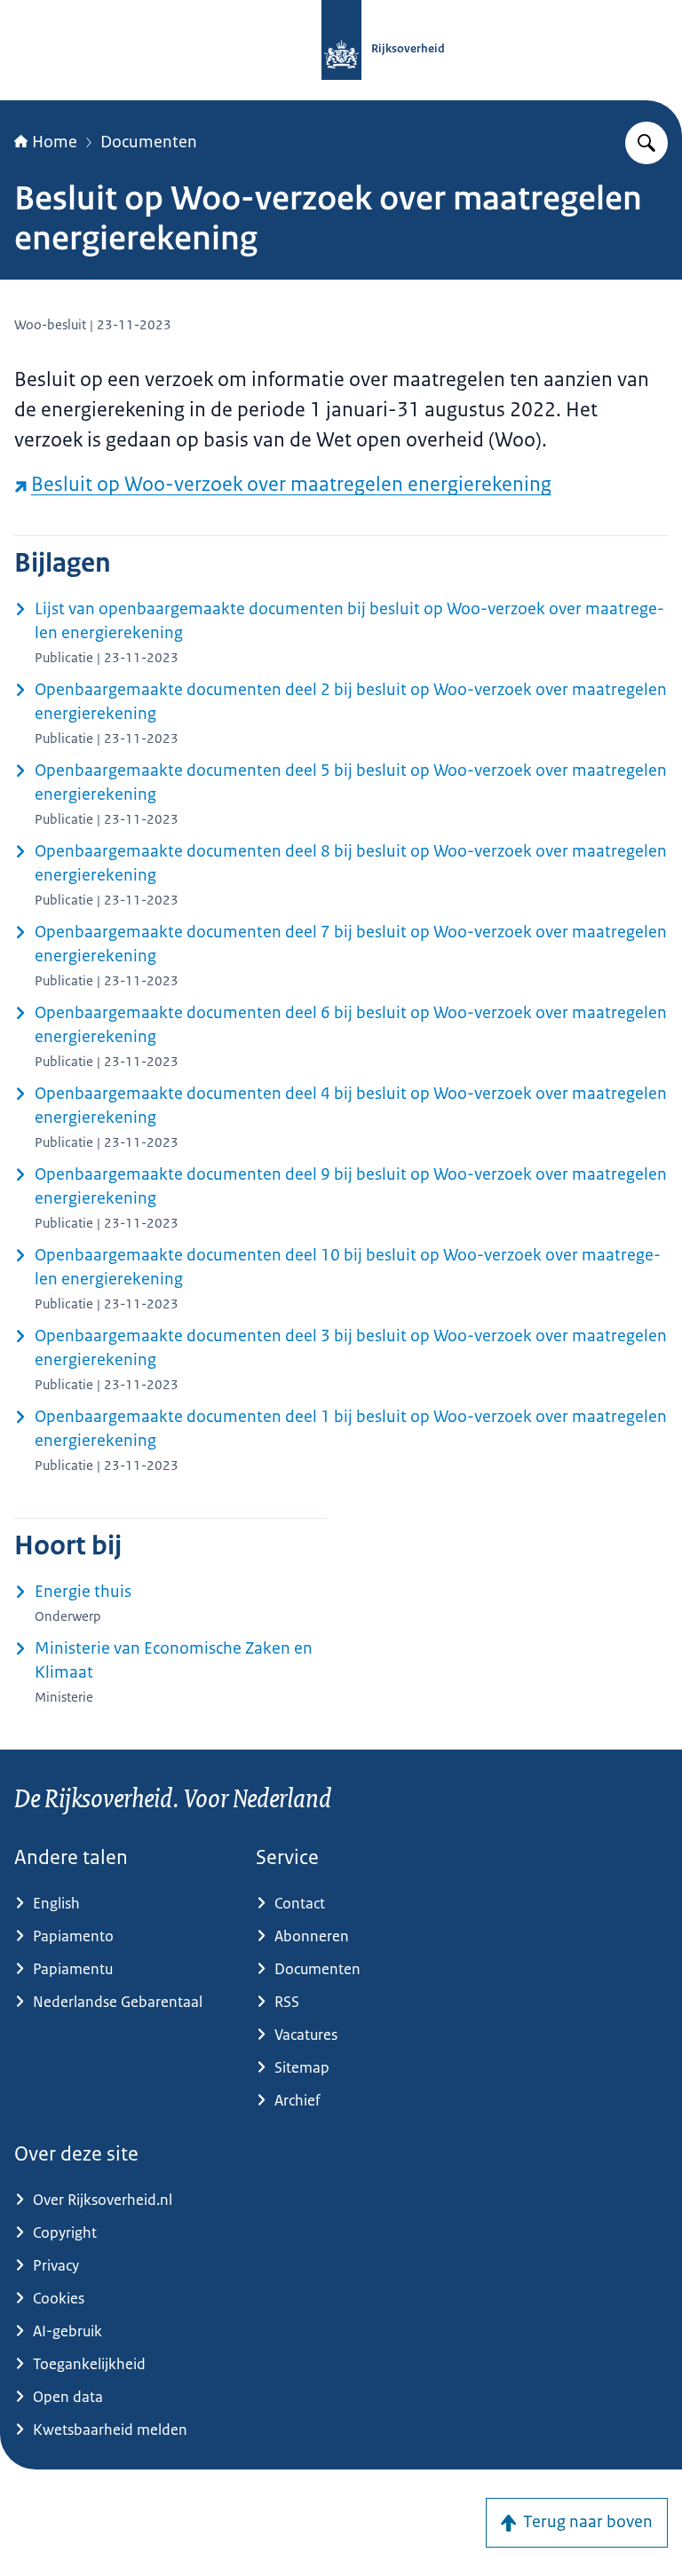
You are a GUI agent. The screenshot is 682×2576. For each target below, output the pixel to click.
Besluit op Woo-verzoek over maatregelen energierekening (291, 484)
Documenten (149, 142)
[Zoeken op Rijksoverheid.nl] (646, 143)
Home (55, 142)
